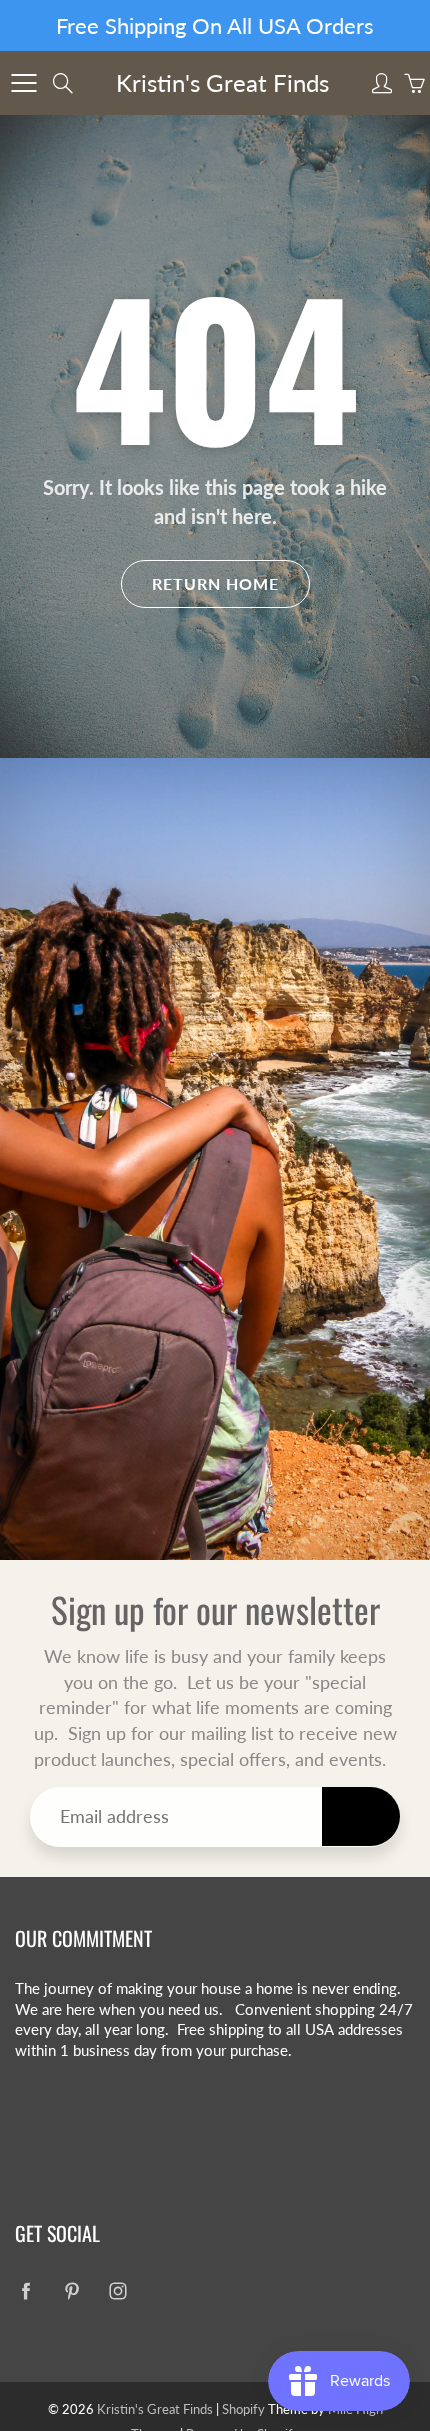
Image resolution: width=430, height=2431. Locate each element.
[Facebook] (165, 428)
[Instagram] (251, 428)
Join (356, 362)
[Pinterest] (208, 428)
